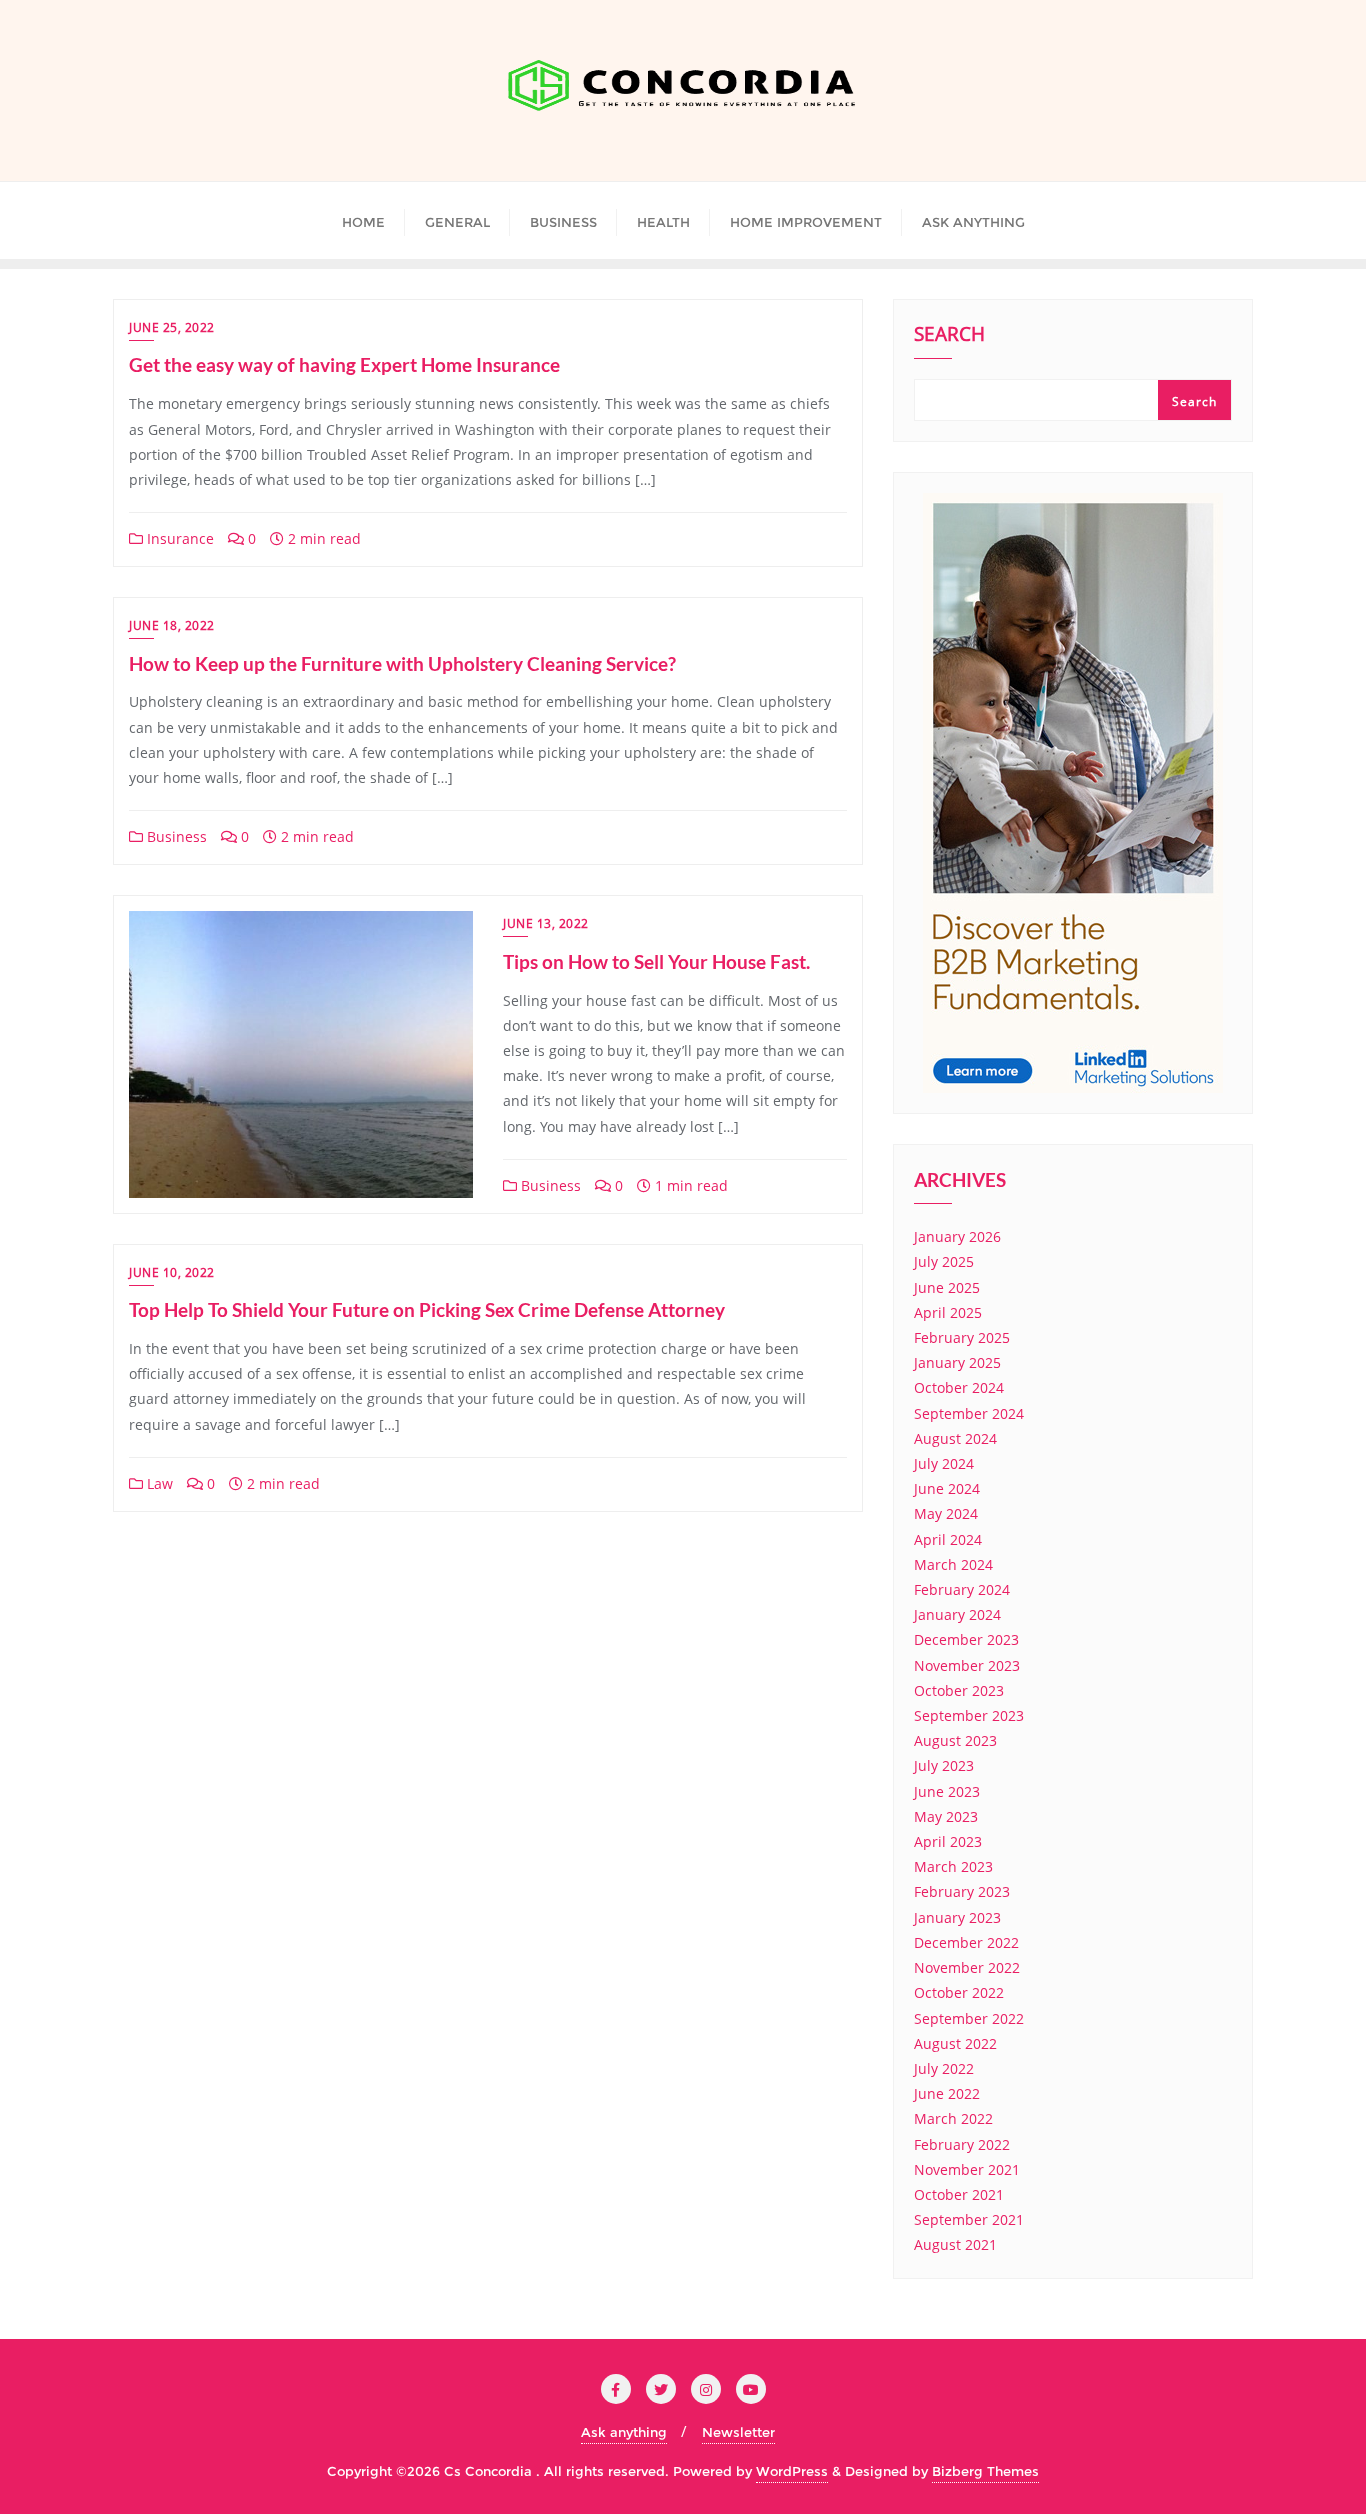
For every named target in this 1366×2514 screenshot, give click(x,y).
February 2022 (962, 2144)
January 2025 (957, 1362)
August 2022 (955, 2043)
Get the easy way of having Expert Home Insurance (344, 364)
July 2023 (944, 1765)
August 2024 (955, 1438)
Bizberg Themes (985, 2471)
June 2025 (947, 1287)
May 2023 (946, 1816)
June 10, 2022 (172, 1272)
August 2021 (955, 2244)
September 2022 (969, 2018)
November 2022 (967, 1967)
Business (175, 836)
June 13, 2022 (546, 923)
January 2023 (957, 1917)
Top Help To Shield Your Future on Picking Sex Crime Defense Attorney (427, 1309)
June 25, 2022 (172, 327)
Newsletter (738, 2432)
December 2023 (966, 1639)
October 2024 (959, 1387)
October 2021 (959, 2194)
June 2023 (947, 1791)
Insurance (178, 538)
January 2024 (957, 1614)
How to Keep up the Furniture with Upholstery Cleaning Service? (402, 663)
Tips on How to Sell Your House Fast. (656, 961)
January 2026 (957, 1236)
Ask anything (624, 2432)
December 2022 (966, 1942)
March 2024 (953, 1564)
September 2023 (969, 1715)
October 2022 (959, 1992)
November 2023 (967, 1665)
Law (158, 1483)
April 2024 (948, 1539)
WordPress (792, 2471)
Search (949, 336)
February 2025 (962, 1337)
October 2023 (959, 1690)
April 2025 (948, 1312)
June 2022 (947, 2093)
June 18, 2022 (172, 625)
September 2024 (969, 1413)
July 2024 (944, 1463)
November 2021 (967, 2169)
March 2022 (953, 2118)
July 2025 (944, 1261)
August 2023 (955, 1740)
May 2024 (946, 1513)
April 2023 (948, 1841)
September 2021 (969, 2219)
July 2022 (944, 2068)
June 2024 (947, 1488)
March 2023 (953, 1866)
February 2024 (962, 1589)
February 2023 (962, 1891)
